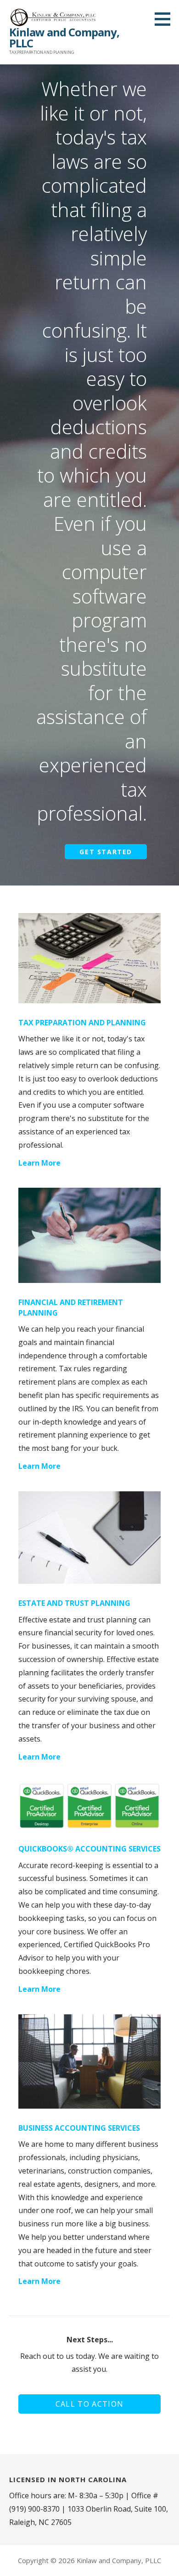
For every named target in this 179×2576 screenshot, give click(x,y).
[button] (166, 19)
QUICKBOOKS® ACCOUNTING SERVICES (89, 1849)
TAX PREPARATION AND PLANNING (82, 1023)
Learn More (39, 1163)
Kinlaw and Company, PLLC (64, 37)
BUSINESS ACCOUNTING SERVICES (79, 2128)
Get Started (106, 852)
